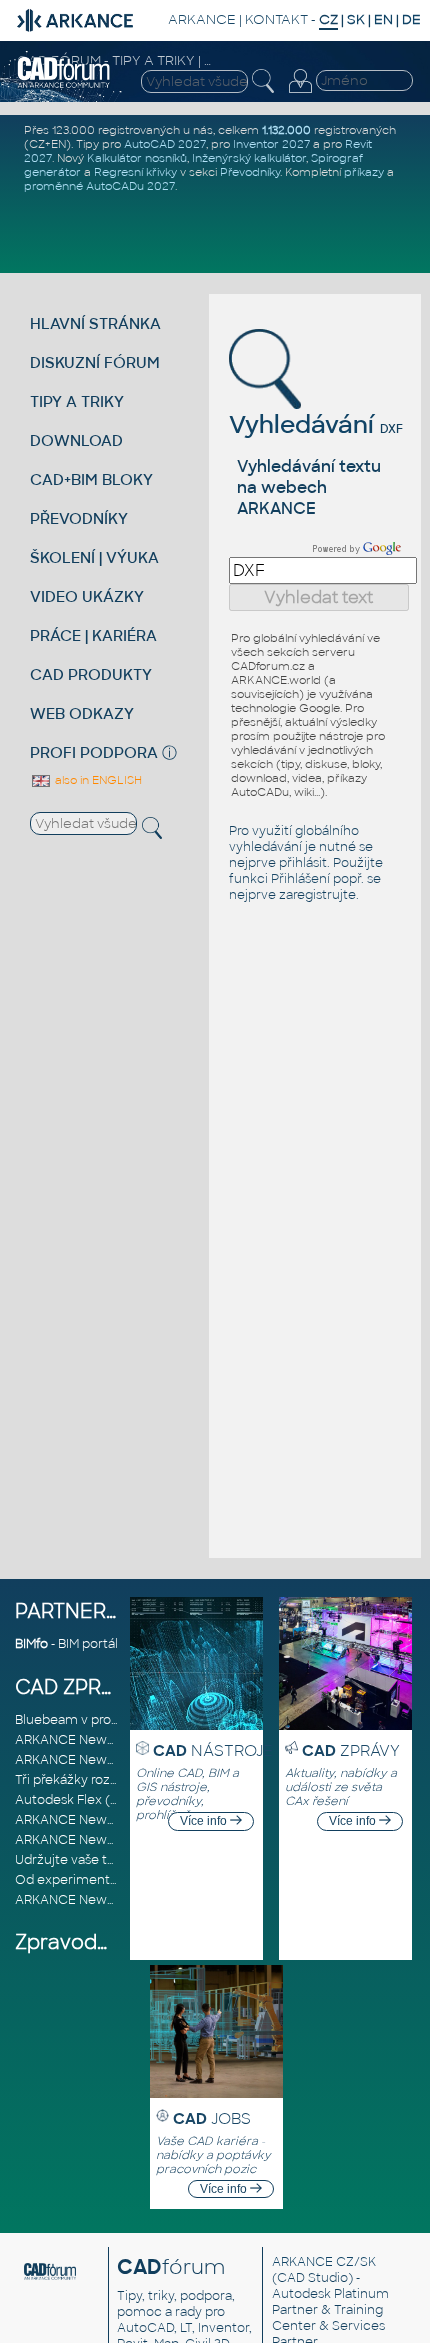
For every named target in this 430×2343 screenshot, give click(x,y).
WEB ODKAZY (82, 713)
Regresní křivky (135, 172)
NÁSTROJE (213, 1750)
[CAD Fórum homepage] (64, 85)
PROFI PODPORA (94, 752)
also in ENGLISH (97, 780)
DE (411, 19)
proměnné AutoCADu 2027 (99, 186)
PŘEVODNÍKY (79, 518)
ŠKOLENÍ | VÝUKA (94, 557)
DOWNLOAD (76, 440)
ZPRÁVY (351, 1750)
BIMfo (31, 1644)
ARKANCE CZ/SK (324, 2262)
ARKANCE (202, 19)
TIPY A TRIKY (77, 401)
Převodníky (250, 172)
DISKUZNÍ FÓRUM (95, 362)
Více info (205, 1821)
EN (383, 19)
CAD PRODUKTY (91, 674)
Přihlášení (300, 879)
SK (356, 19)
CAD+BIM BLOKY (91, 479)
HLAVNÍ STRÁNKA (95, 323)
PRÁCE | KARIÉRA (93, 635)
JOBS (212, 2118)
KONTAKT (276, 19)
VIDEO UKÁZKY (87, 596)
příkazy (364, 172)
